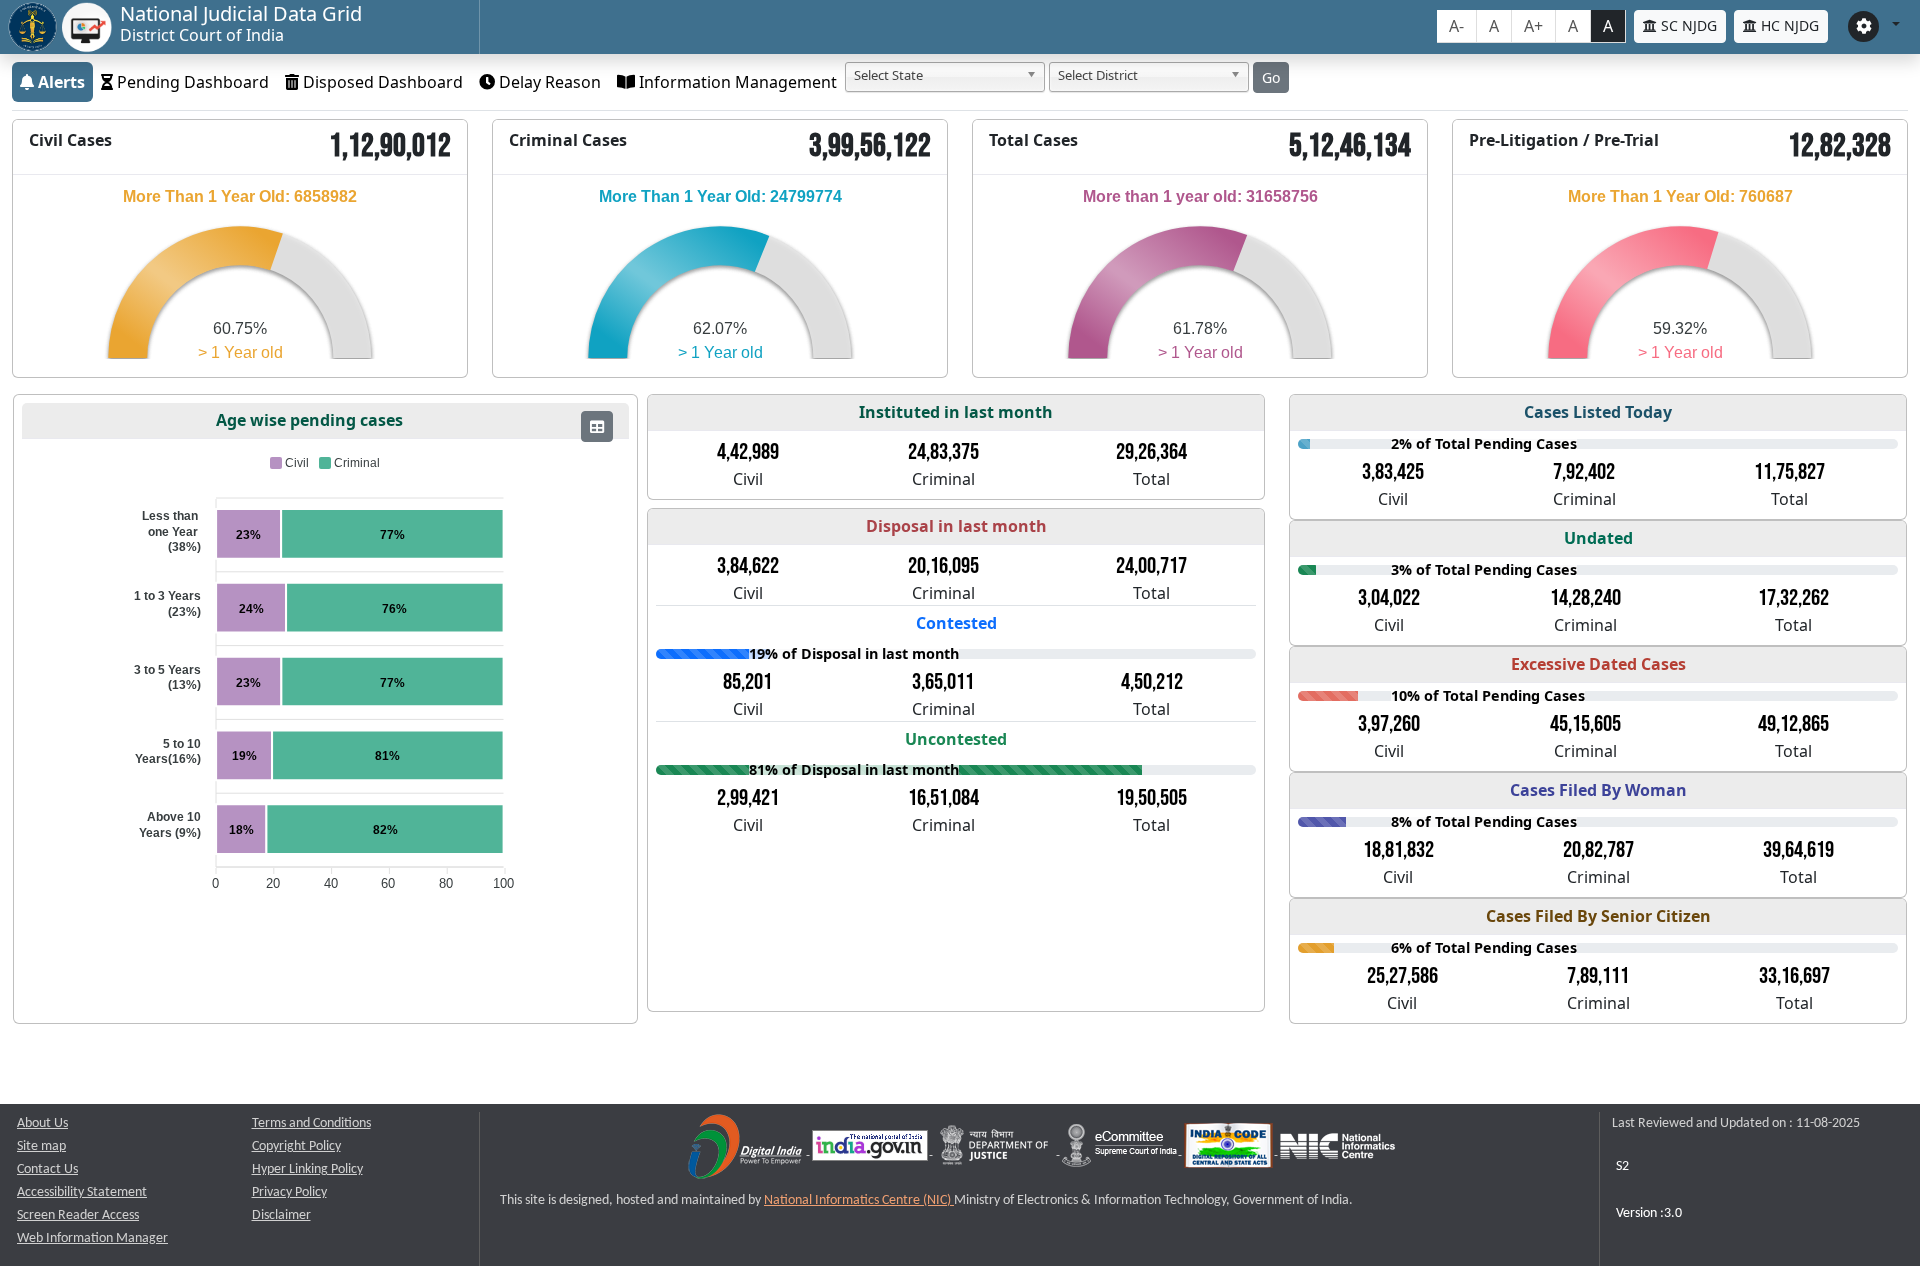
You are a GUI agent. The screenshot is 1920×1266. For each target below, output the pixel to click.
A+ (1533, 26)
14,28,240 (1585, 598)
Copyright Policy (296, 1146)
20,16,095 (943, 566)
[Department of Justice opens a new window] (996, 1150)
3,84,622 (748, 566)
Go (1271, 77)
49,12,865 (1793, 724)
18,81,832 (1398, 850)
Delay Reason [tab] (548, 82)
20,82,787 (1598, 850)
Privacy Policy (289, 1192)
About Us (42, 1123)
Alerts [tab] (59, 82)
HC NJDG (1788, 25)
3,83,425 (1393, 472)
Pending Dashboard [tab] (191, 82)
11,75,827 (1789, 472)
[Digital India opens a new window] (746, 1150)
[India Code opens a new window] (1230, 1150)
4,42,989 (748, 452)
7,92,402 (1584, 472)
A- (1456, 26)
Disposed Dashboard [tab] (381, 82)
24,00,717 (1151, 566)
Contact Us (47, 1169)
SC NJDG (1687, 25)
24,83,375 (943, 452)
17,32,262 (1793, 598)
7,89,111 (1598, 976)
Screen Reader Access (78, 1215)
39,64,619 (1798, 850)
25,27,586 (1402, 976)
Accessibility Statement (82, 1192)
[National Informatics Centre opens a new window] (1337, 1150)
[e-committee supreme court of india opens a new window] (1121, 1150)
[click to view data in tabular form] (597, 426)
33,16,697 (1794, 976)
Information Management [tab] (736, 82)
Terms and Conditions (311, 1123)
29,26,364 (1151, 452)
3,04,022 (1389, 598)
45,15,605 (1585, 724)
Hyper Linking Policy (307, 1169)
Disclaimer (281, 1215)
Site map (41, 1146)
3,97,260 (1389, 724)
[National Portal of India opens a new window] (871, 1150)
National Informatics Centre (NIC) (859, 1200)
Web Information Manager (92, 1238)
